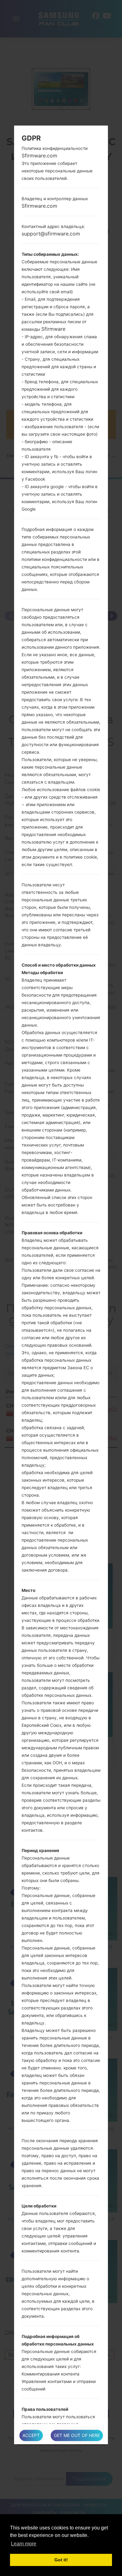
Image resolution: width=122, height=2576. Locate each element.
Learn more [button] (24, 2544)
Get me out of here (77, 2435)
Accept (31, 2435)
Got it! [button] (61, 2560)
